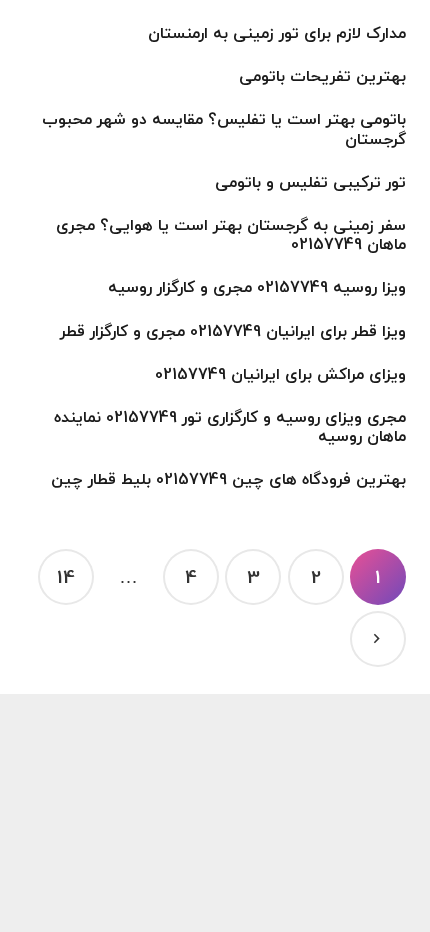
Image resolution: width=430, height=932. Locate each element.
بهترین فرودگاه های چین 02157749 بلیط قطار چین (228, 479)
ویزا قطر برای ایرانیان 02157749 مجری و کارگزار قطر (233, 331)
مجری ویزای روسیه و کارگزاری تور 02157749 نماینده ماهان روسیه (230, 426)
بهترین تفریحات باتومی (322, 76)
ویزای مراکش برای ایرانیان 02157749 (280, 374)
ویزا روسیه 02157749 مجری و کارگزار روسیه (257, 287)
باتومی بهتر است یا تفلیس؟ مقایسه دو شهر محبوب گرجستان (224, 128)
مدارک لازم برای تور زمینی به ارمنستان (277, 33)
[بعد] (378, 639)
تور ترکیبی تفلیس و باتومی (310, 182)
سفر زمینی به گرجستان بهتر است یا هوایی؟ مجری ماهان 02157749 (231, 234)
